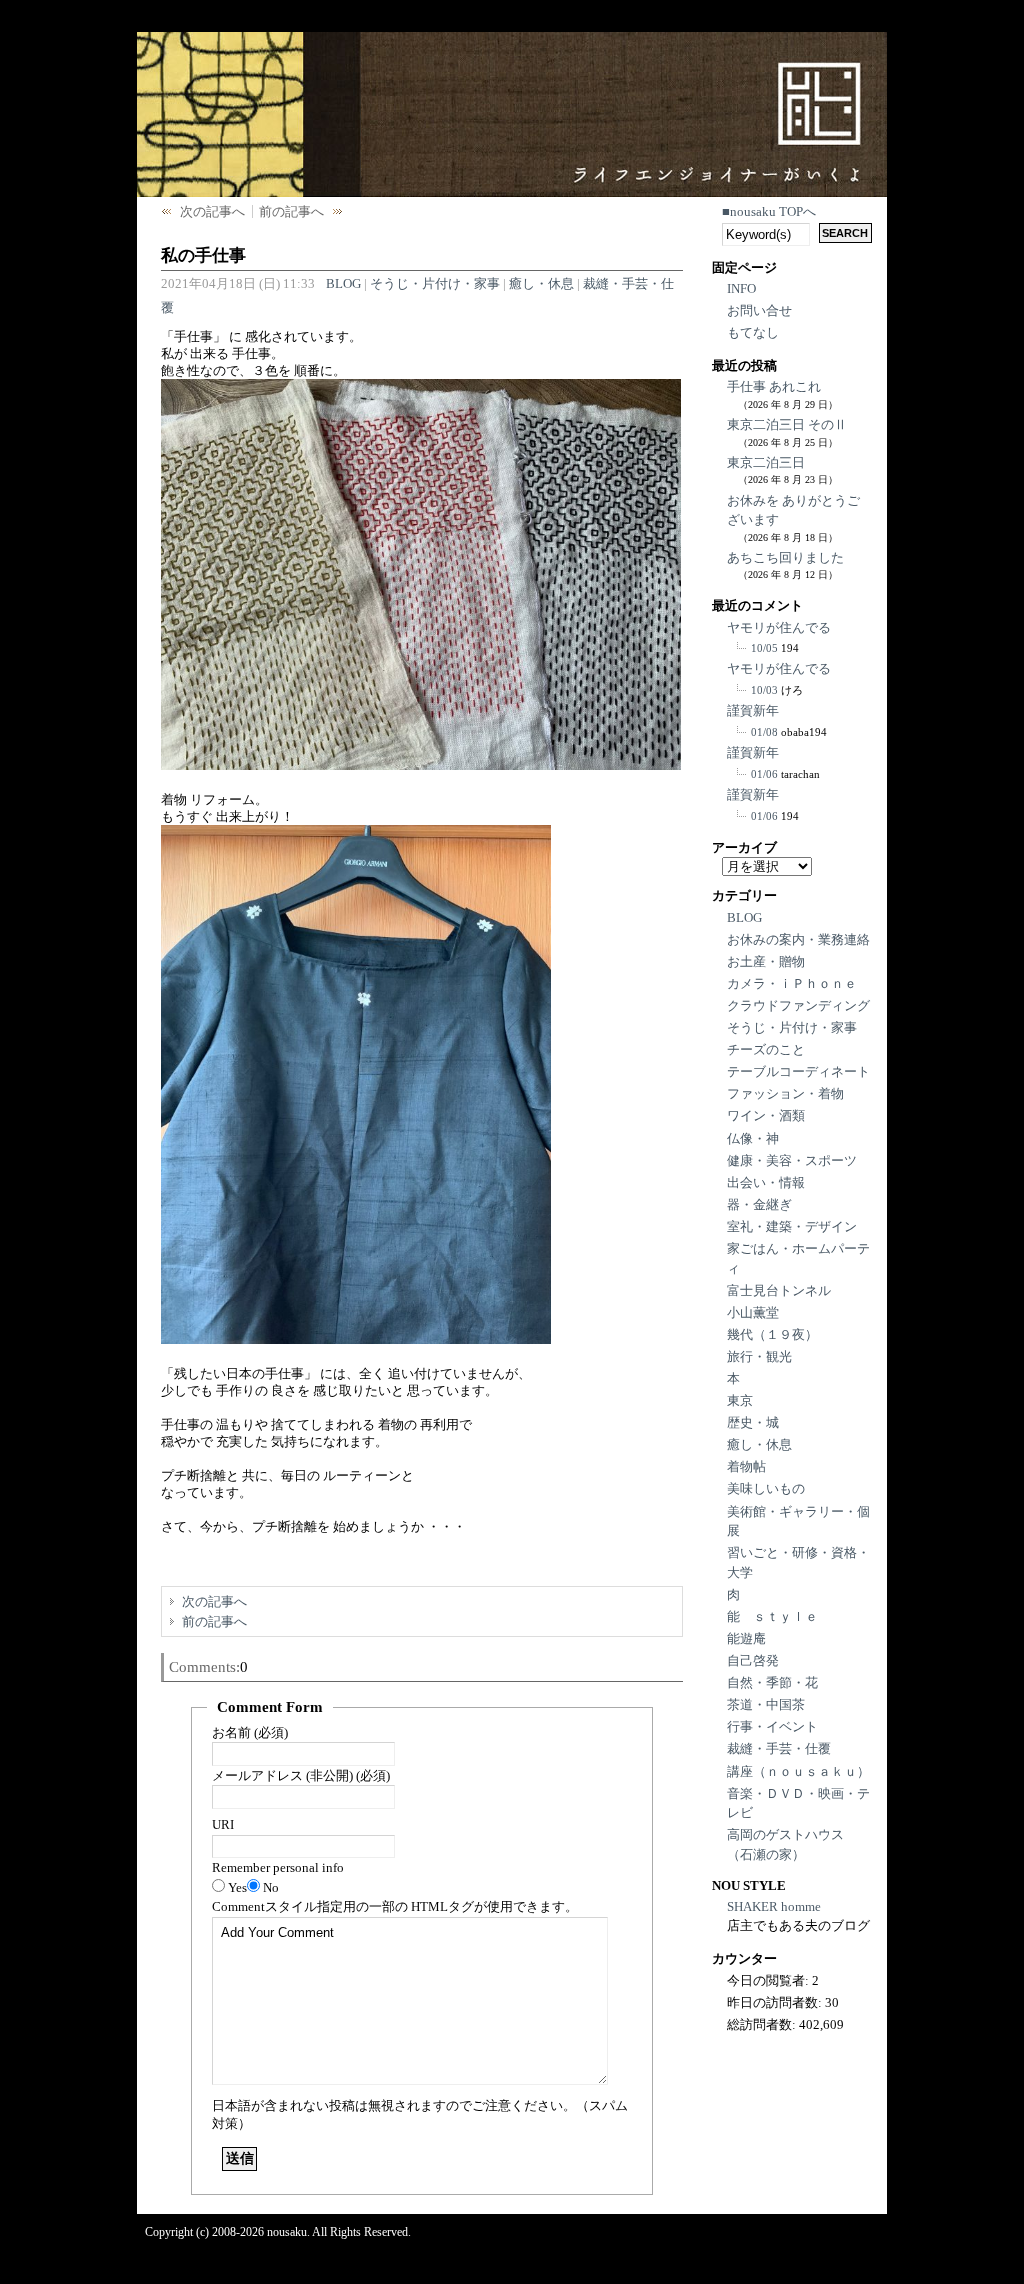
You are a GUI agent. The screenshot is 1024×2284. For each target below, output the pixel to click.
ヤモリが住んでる (779, 627)
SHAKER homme (774, 1906)
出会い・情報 (766, 1182)
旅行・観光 (759, 1356)
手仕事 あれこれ (774, 386)
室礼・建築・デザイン (792, 1226)
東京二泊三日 (766, 462)
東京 (740, 1400)
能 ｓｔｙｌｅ (772, 1616)
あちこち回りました (785, 557)
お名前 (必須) (250, 1732)
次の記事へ (212, 211)
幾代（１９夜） (772, 1334)
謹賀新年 (753, 710)
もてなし (753, 332)
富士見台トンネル (779, 1290)
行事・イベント (772, 1726)
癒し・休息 (541, 283)
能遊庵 (746, 1638)
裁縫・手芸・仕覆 (779, 1748)
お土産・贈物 (766, 961)
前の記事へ (291, 211)
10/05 (764, 648)
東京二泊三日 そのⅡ (787, 424)
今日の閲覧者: (769, 1980)
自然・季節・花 (772, 1682)
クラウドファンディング (798, 1005)
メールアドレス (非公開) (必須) (301, 1775)
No (271, 1887)
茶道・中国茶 (766, 1704)
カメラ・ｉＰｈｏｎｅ (792, 983)
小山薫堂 (753, 1312)
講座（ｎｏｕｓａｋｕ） (798, 1771)
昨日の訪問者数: (776, 2002)
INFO (741, 288)
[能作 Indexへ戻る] (729, 92)
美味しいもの (766, 1488)
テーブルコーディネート (798, 1071)
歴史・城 (753, 1422)
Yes (237, 1887)
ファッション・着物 (785, 1093)
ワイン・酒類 (766, 1115)
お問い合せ (759, 310)
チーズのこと (766, 1049)
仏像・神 (753, 1138)
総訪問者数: (763, 2024)
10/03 (764, 690)
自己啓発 (753, 1660)
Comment (395, 1906)
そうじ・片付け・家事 (435, 283)
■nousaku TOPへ (769, 211)
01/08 (764, 732)
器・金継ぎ (759, 1204)
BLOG (343, 283)
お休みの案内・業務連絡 (798, 939)
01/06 (764, 774)
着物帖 (746, 1466)
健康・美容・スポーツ (792, 1160)
